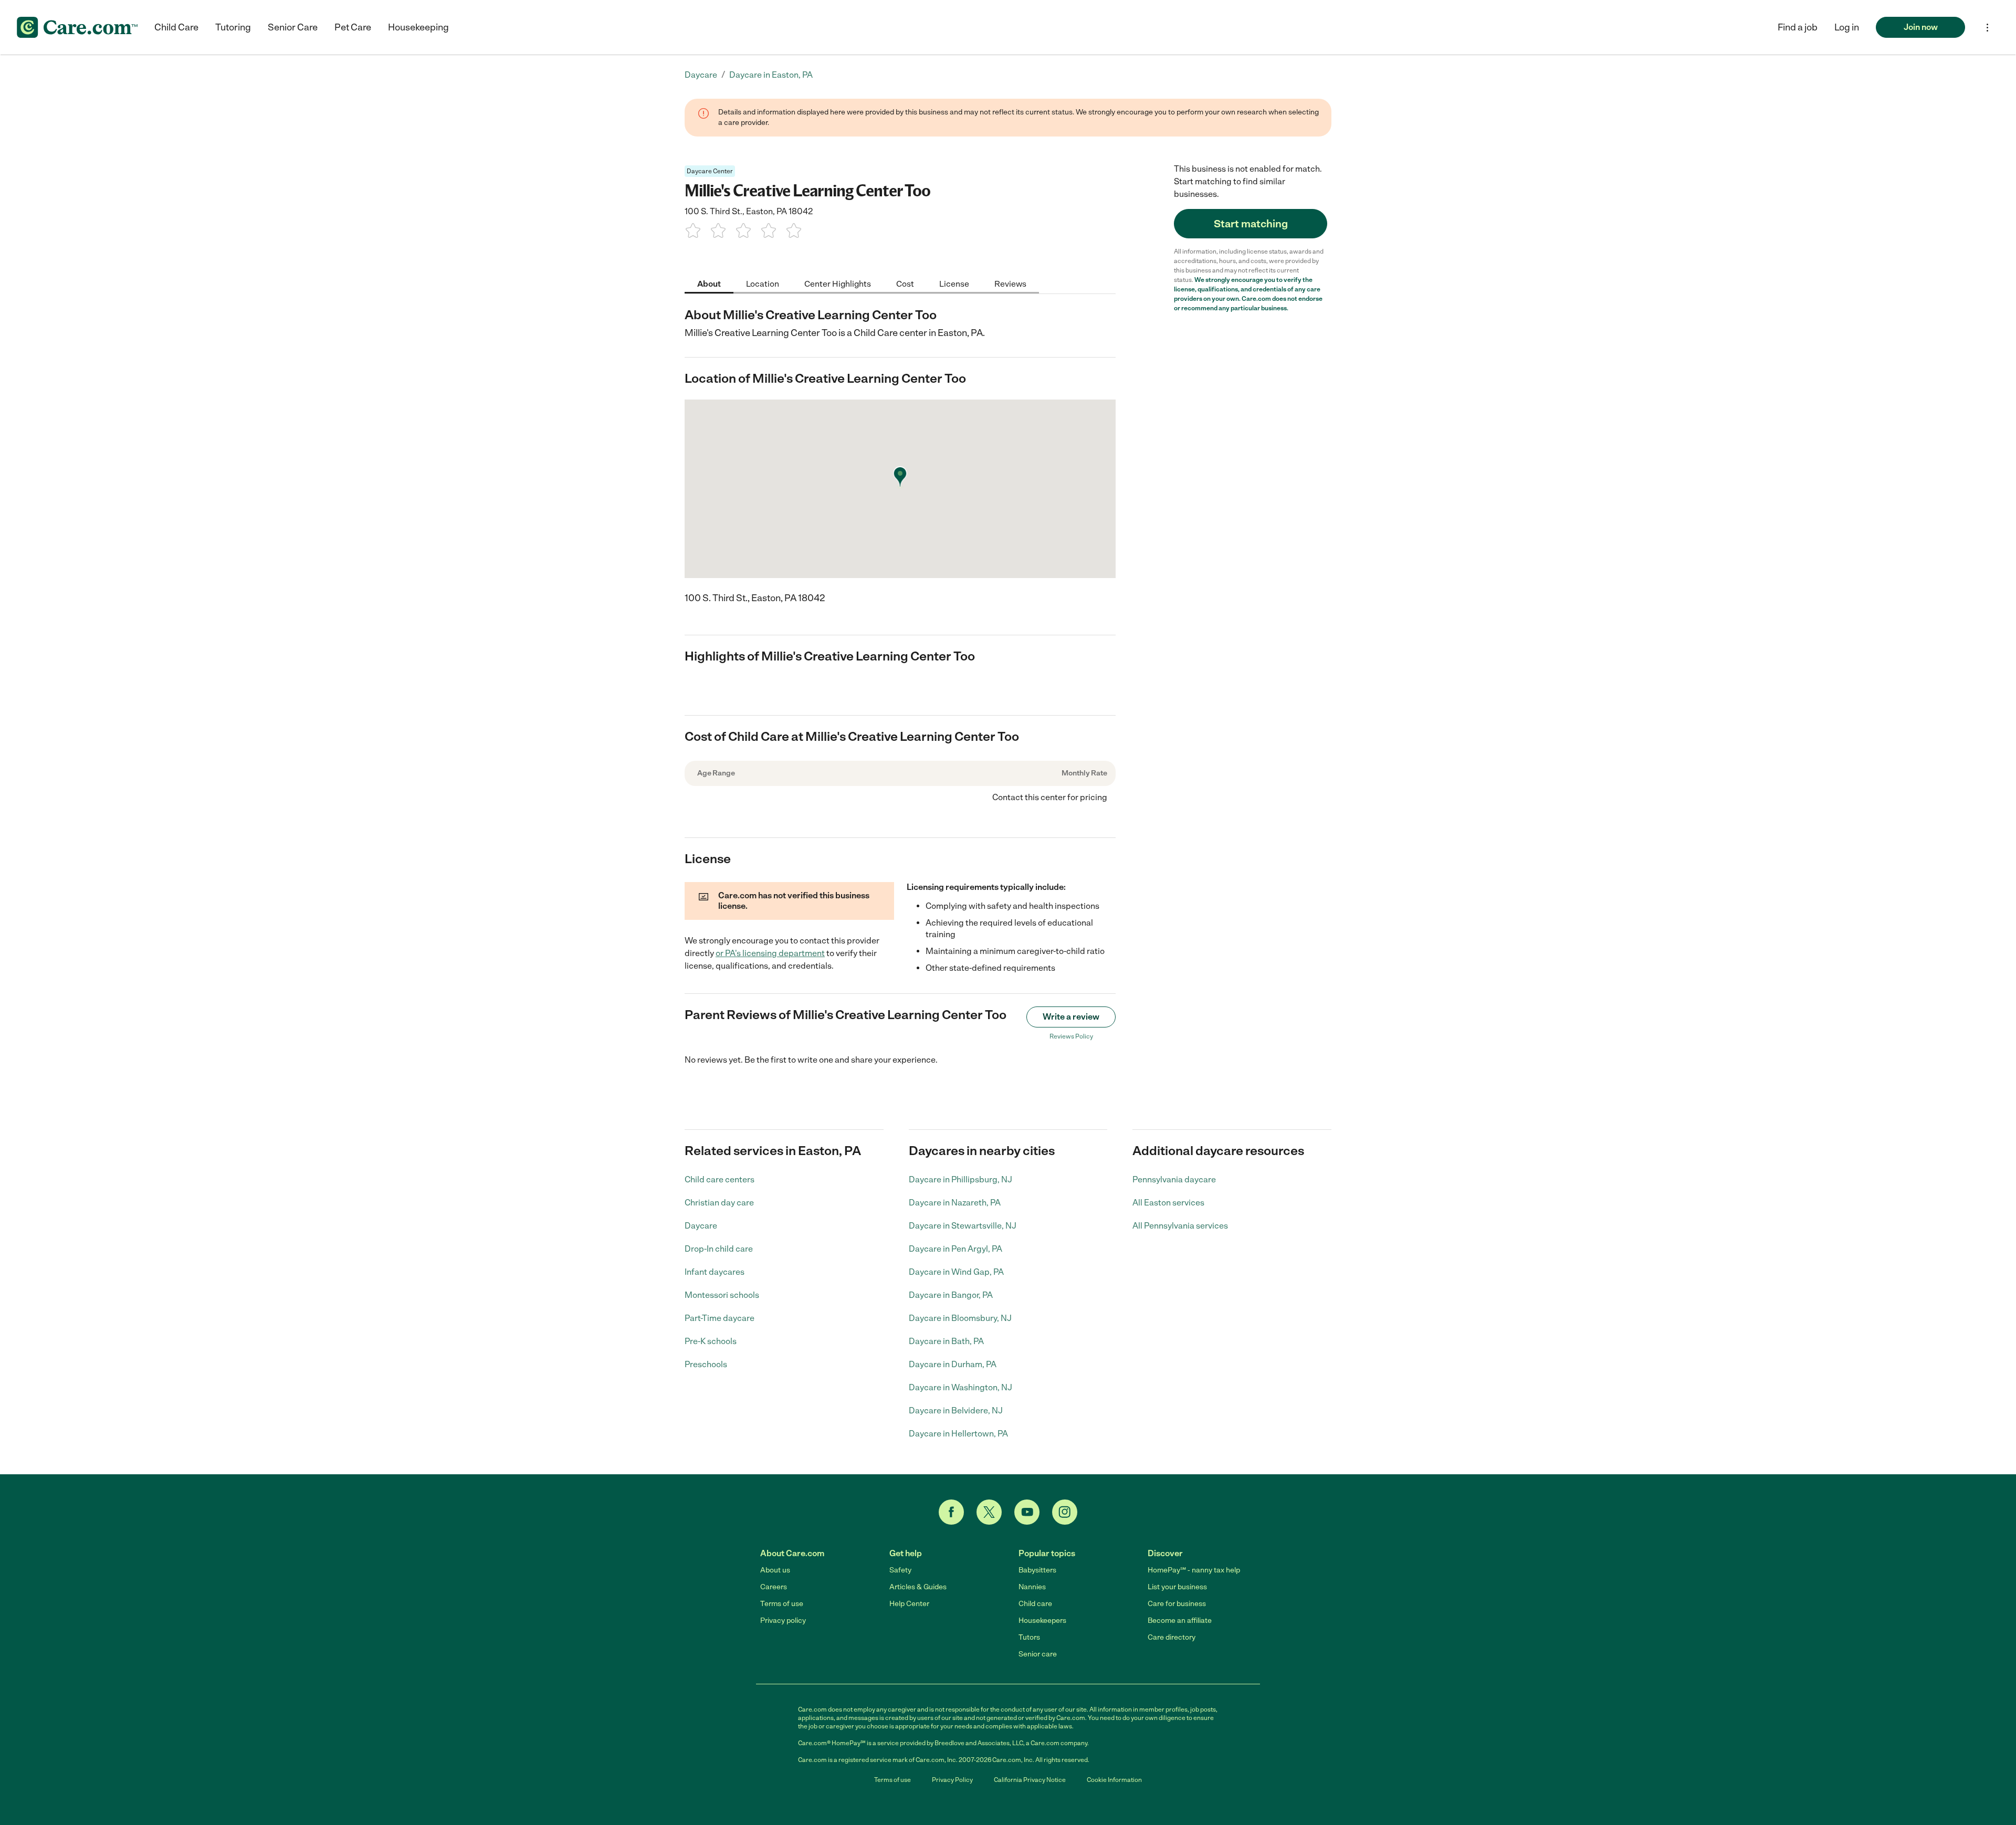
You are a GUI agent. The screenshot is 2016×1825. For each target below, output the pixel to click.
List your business (1177, 1587)
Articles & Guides (918, 1587)
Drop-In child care (719, 1249)
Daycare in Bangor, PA (951, 1295)
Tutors (1029, 1637)
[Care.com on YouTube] (1027, 1512)
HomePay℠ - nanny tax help (1194, 1570)
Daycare (701, 1226)
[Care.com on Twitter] (989, 1512)
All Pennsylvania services (1180, 1226)
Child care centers (720, 1179)
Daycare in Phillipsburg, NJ (960, 1179)
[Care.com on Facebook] (951, 1512)
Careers (774, 1587)
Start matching (1251, 224)
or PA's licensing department (770, 953)
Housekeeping (418, 27)
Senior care (1038, 1654)
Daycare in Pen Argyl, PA (955, 1249)
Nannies (1032, 1587)
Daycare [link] (701, 75)
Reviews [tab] (1010, 283)
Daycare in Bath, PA (946, 1341)
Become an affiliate (1180, 1621)
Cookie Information (1114, 1780)
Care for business (1177, 1604)
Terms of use (782, 1604)
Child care (1035, 1604)
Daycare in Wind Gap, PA (956, 1272)
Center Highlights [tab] (838, 283)
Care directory (1172, 1637)
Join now (1921, 27)
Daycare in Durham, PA (953, 1364)
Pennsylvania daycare (1174, 1179)
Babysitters (1037, 1570)
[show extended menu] (1987, 28)
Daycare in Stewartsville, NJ (963, 1226)
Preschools (706, 1364)
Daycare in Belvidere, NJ (956, 1410)
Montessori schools (722, 1295)
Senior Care (293, 27)
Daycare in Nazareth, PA (955, 1203)
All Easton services (1168, 1203)
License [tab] (954, 283)
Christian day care (719, 1203)
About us (775, 1570)
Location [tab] (763, 283)
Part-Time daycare (720, 1318)
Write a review (1071, 1017)
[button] (1847, 27)
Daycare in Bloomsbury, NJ (960, 1318)
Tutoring (233, 27)
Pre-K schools (711, 1341)
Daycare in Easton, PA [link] (771, 75)
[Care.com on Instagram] (1065, 1512)
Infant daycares (715, 1272)
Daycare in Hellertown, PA (958, 1434)
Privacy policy (783, 1621)
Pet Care (353, 27)
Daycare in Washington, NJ (960, 1387)
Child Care (176, 27)
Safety (900, 1570)
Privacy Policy (952, 1780)
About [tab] (709, 283)
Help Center (909, 1604)
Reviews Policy (1071, 1036)
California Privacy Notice (1030, 1780)
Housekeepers (1042, 1621)
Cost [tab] (905, 283)
